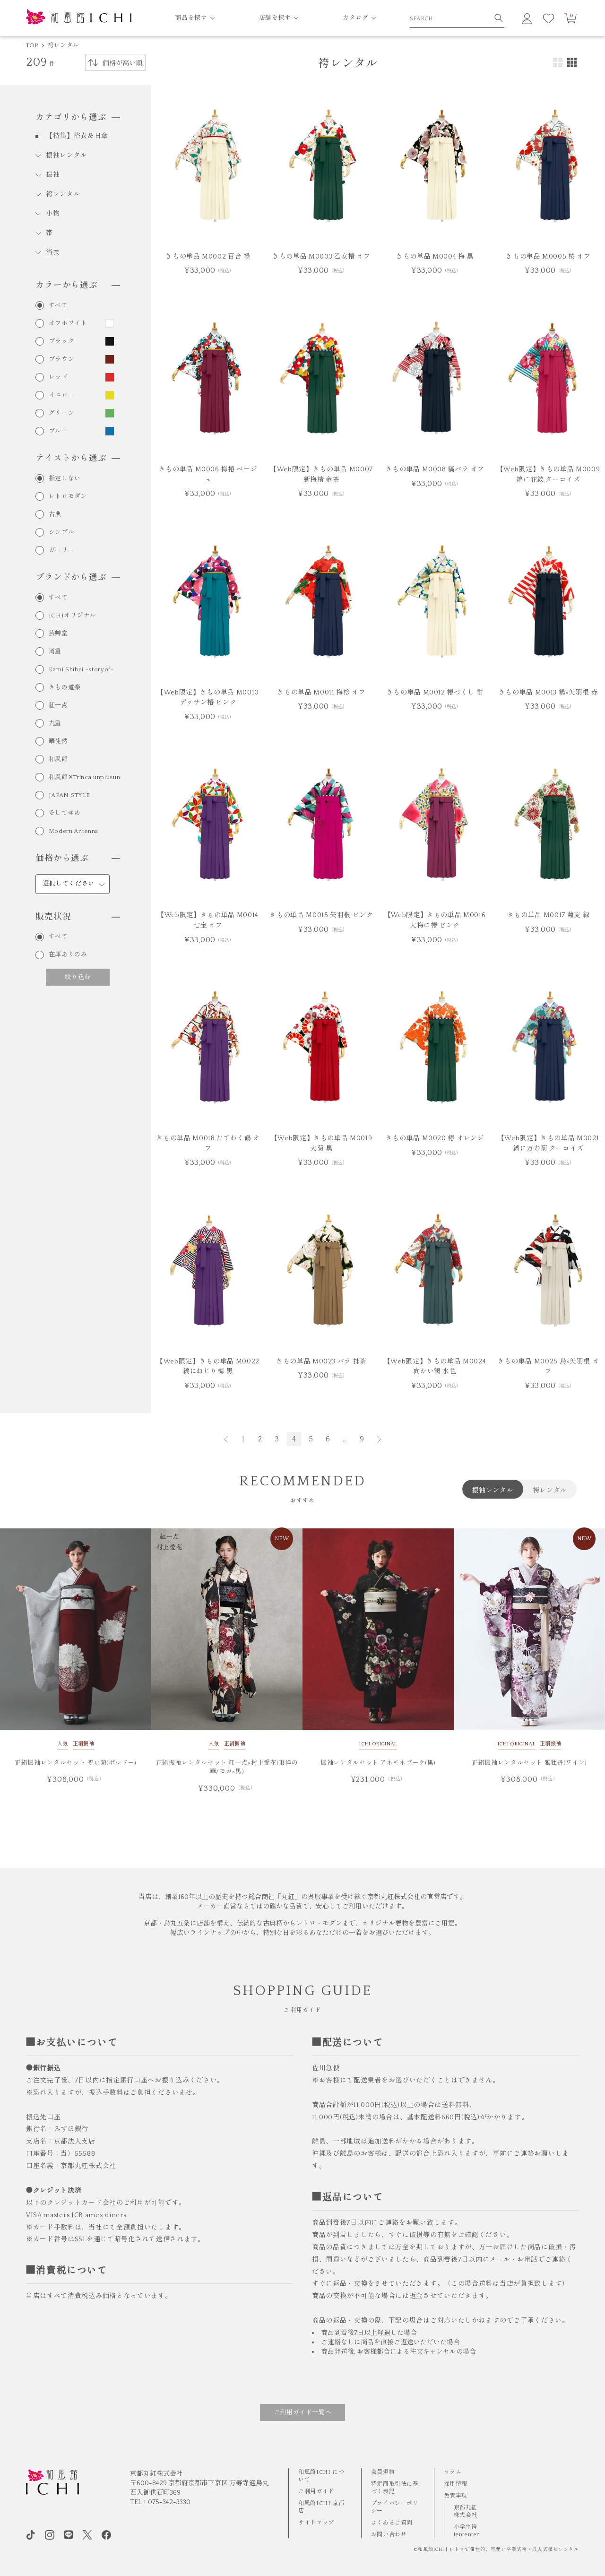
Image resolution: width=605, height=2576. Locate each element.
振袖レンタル (67, 156)
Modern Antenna (73, 831)
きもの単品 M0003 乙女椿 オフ (321, 257)
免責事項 (456, 2496)
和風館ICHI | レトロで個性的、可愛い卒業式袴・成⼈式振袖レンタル (498, 2550)
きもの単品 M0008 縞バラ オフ (435, 469)
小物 (53, 214)
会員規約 (383, 2472)
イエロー (62, 395)
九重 (55, 724)
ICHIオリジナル (73, 616)
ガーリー (62, 551)
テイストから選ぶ (71, 459)
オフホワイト (68, 324)
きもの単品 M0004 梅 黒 (435, 257)
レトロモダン (68, 497)
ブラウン (62, 360)
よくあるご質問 (392, 2523)
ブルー (58, 431)
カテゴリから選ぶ (71, 118)
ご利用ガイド (316, 2492)
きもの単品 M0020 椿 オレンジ (435, 1138)
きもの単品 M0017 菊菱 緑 (548, 915)
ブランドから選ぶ (71, 578)
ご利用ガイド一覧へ (303, 2412)
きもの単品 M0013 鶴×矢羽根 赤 (548, 693)
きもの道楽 (65, 688)
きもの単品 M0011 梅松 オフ (321, 693)
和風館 (58, 759)
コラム (453, 2472)
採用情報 (456, 2484)
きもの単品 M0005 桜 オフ (548, 257)
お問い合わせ (389, 2535)
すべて (58, 306)
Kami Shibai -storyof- (81, 670)
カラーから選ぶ (67, 286)
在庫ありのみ (68, 955)
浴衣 (53, 252)
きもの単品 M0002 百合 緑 (208, 257)
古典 (55, 515)
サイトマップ (316, 2523)
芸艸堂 (58, 634)
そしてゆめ (65, 813)
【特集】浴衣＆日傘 (77, 136)
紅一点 (58, 706)
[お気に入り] (549, 18)
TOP (32, 45)
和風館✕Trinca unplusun (84, 777)
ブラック (62, 342)
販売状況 (53, 917)
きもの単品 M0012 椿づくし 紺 (435, 693)
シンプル (62, 533)
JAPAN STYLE (69, 795)
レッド (58, 377)
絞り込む (78, 977)
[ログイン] (527, 18)
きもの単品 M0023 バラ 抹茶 (321, 1362)
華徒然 (58, 742)
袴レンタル (63, 45)
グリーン (62, 413)
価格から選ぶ (62, 859)
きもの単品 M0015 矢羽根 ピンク (321, 915)
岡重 (55, 652)
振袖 (53, 175)
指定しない (65, 479)
